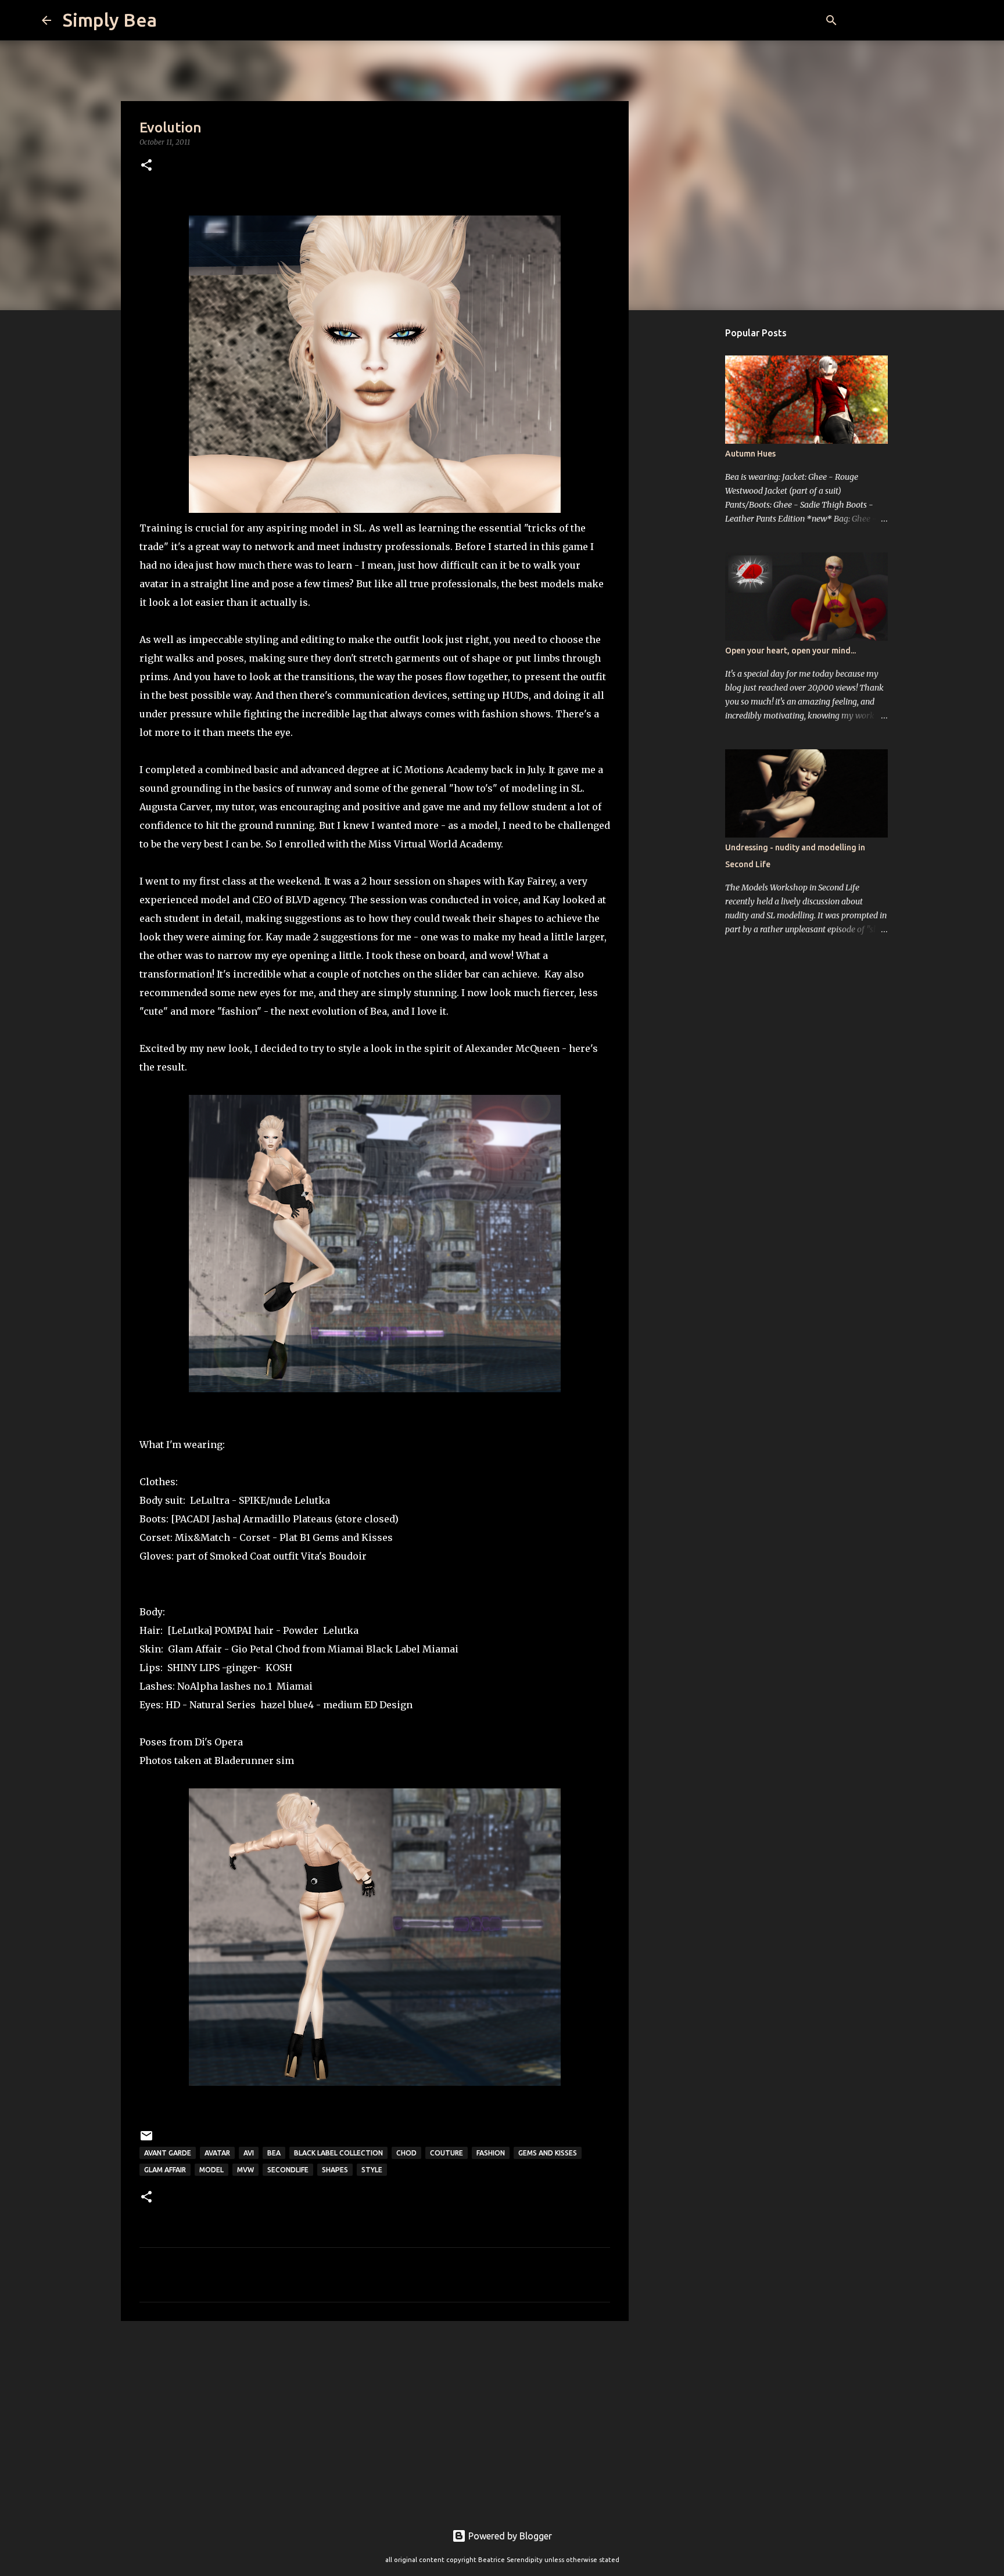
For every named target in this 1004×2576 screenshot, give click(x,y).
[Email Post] (146, 2140)
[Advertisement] (375, 2420)
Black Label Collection (338, 2153)
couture (447, 2153)
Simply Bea (110, 20)
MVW (245, 2170)
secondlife (288, 2170)
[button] (146, 166)
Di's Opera (219, 1742)
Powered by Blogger (509, 2536)
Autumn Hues (750, 454)
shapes (335, 2170)
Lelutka (312, 1500)
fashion (491, 2153)
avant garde (168, 2153)
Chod (406, 2153)
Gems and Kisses (353, 1537)
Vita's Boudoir (334, 1556)
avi (249, 2153)
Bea (274, 2153)
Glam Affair (165, 2170)
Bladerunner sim (254, 1761)
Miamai (440, 1649)
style (372, 2170)
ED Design (388, 1705)
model (211, 2170)
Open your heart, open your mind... (790, 651)
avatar (217, 2153)
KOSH (279, 1668)
